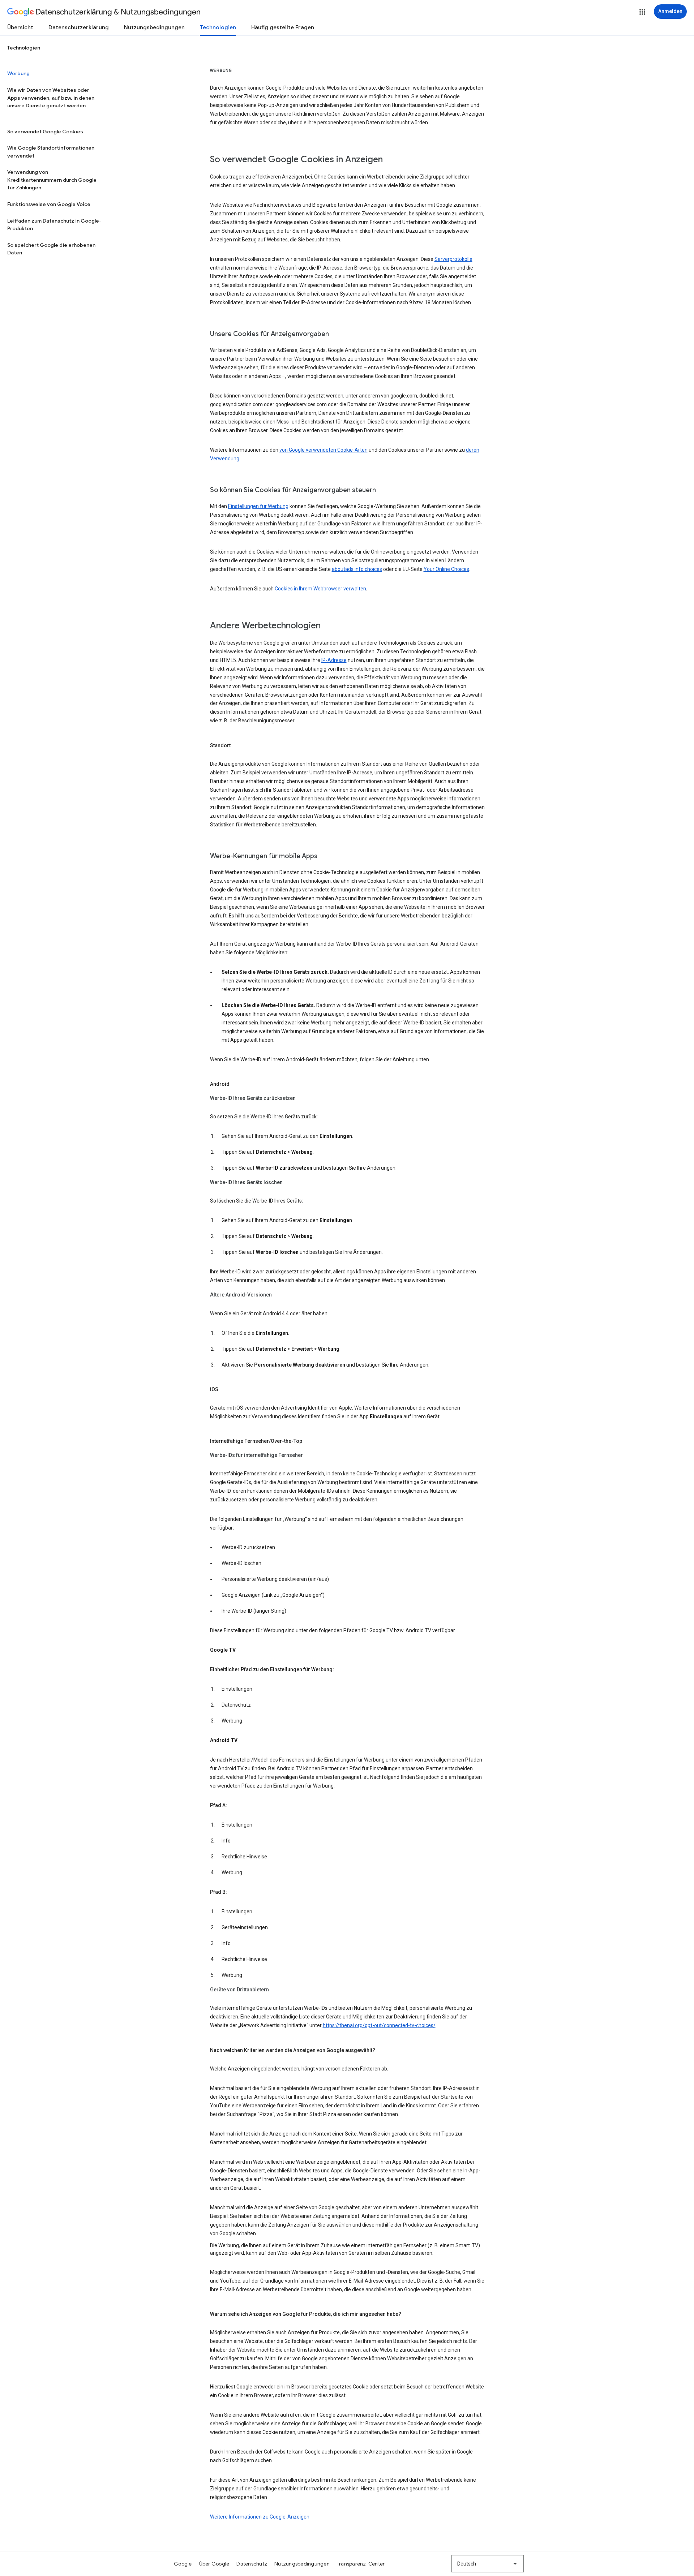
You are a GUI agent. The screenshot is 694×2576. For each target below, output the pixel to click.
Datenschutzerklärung (79, 27)
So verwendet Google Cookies (45, 132)
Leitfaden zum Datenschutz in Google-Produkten (54, 225)
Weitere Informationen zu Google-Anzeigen (260, 2517)
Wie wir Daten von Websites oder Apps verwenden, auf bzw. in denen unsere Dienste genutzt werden (51, 98)
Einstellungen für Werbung (258, 506)
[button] (642, 12)
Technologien (218, 27)
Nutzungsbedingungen (154, 27)
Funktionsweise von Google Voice (49, 204)
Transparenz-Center (361, 2564)
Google (183, 2564)
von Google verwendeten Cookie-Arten (324, 450)
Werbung (18, 73)
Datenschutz (252, 2564)
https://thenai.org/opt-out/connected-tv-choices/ (379, 2025)
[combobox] (488, 2564)
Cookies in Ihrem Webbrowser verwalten (320, 589)
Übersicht (20, 27)
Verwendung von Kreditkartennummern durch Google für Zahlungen (52, 180)
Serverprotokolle (453, 259)
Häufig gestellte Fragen (283, 27)
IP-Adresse (334, 660)
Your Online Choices (446, 569)
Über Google (214, 2564)
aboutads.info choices (357, 569)
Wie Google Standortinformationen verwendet (51, 152)
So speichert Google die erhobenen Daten (51, 249)
